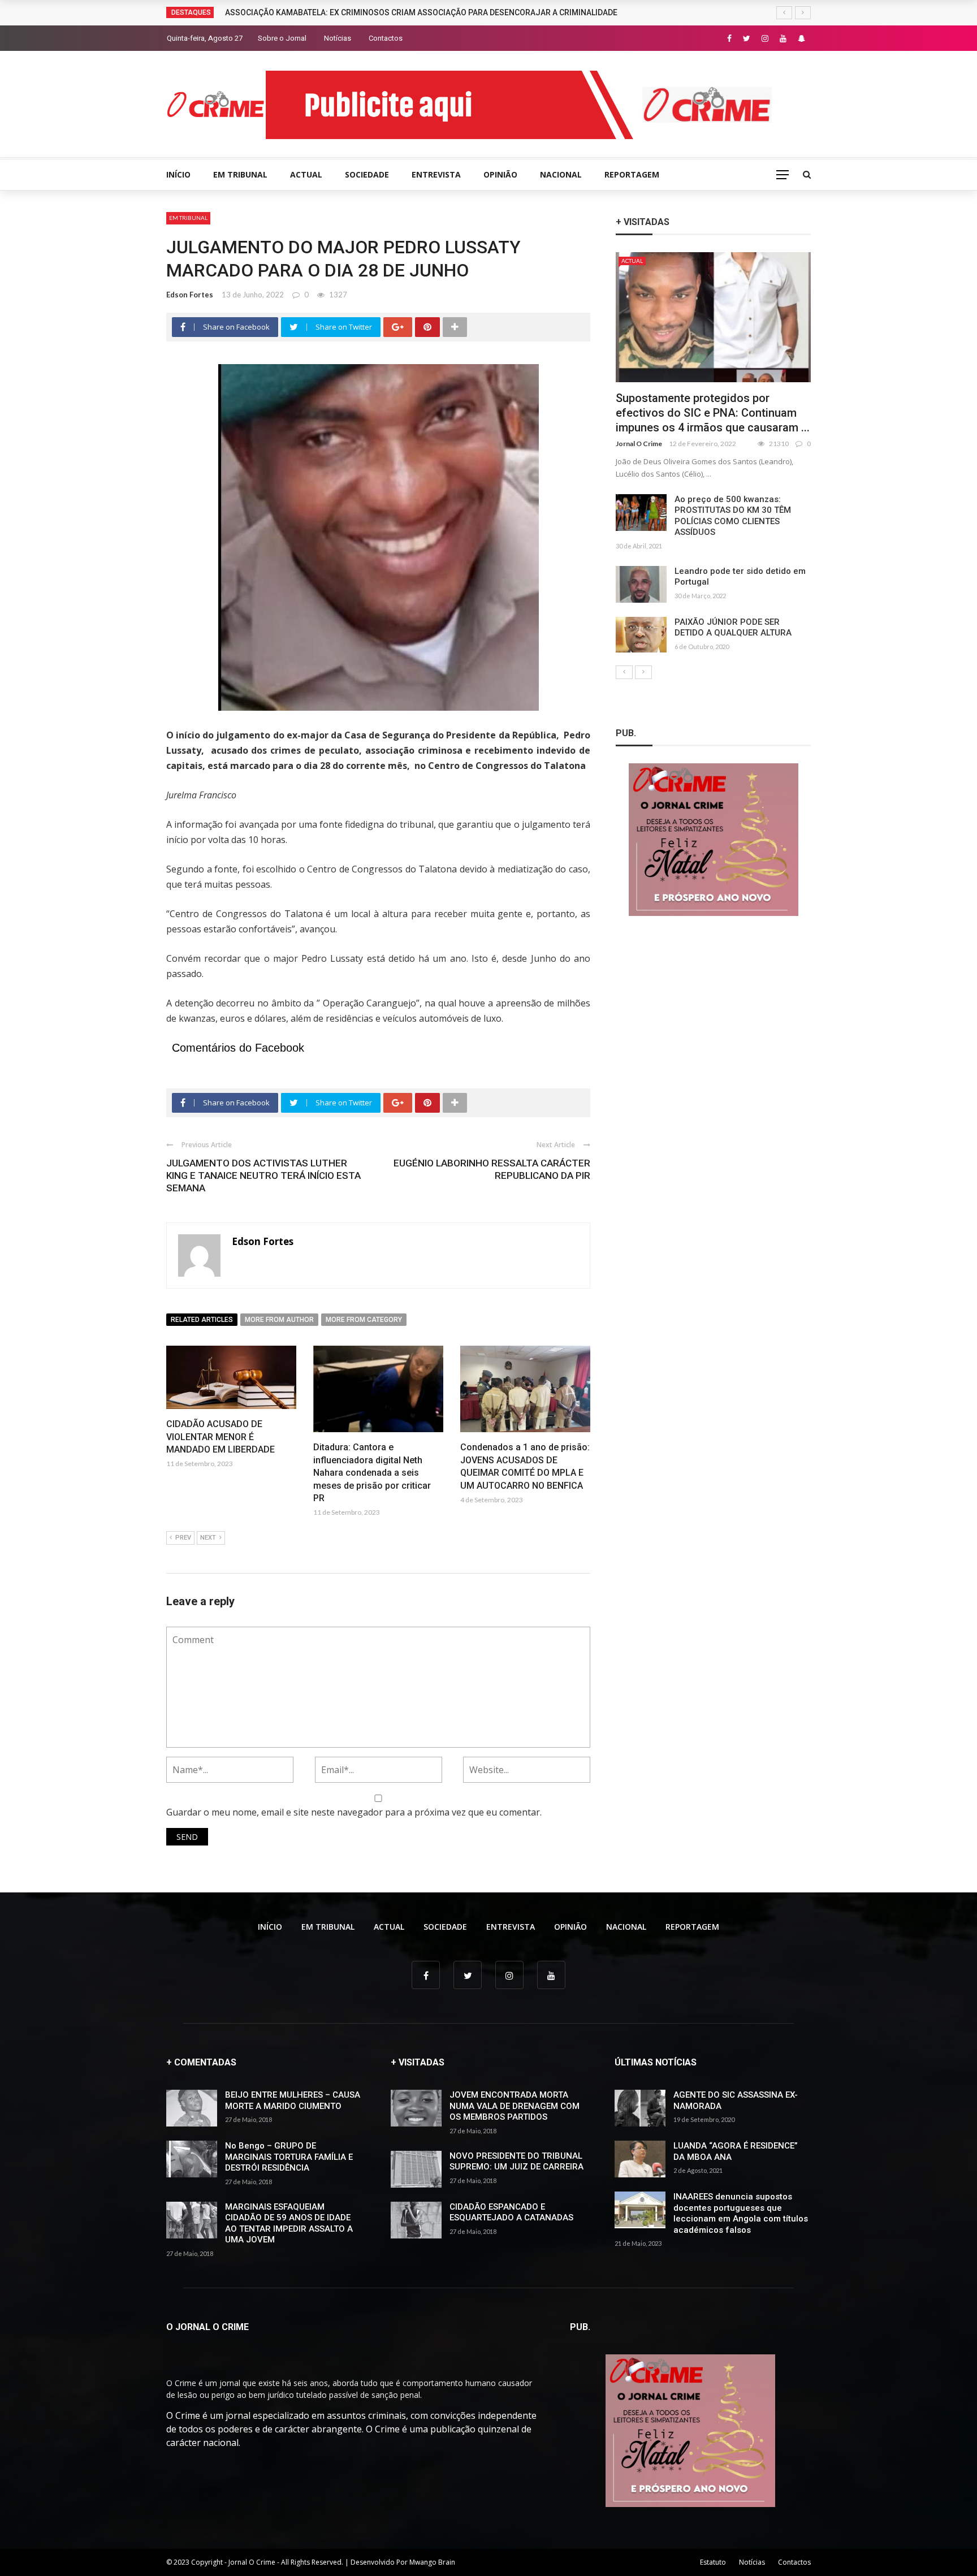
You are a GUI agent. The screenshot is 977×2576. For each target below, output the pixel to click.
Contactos (386, 38)
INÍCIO (178, 174)
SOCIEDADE (367, 174)
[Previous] (624, 672)
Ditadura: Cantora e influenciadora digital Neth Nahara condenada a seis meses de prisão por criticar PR (372, 1473)
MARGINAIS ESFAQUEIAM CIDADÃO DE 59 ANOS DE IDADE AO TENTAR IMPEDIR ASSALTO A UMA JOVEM (289, 2223)
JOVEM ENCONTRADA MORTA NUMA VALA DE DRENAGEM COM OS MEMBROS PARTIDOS (515, 2106)
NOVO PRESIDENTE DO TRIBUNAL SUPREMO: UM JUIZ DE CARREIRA (516, 2162)
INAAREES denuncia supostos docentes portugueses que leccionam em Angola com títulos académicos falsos (741, 2213)
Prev (183, 1538)
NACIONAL (561, 174)
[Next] (643, 672)
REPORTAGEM (632, 174)
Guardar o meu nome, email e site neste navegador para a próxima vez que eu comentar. (354, 1812)
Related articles (202, 1320)
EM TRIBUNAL (240, 174)
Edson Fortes (190, 295)
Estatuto (713, 2562)
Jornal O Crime (639, 444)
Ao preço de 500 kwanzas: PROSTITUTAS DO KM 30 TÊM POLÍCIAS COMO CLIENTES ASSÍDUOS (733, 516)
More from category (364, 1320)
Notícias (338, 38)
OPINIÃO (500, 174)
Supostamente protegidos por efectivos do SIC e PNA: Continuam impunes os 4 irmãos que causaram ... (713, 413)
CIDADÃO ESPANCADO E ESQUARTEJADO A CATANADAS (511, 2212)
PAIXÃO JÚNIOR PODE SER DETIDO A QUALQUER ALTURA (733, 628)
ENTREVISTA (436, 174)
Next (208, 1538)
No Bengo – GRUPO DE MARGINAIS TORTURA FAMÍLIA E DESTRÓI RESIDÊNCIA (289, 2157)
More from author (279, 1320)
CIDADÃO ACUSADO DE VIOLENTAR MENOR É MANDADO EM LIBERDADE (221, 1437)
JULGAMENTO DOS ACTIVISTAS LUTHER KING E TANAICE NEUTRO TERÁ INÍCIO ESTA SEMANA (263, 1175)
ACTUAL (306, 174)
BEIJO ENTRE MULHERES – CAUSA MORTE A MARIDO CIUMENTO (293, 2100)
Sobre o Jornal (282, 38)
